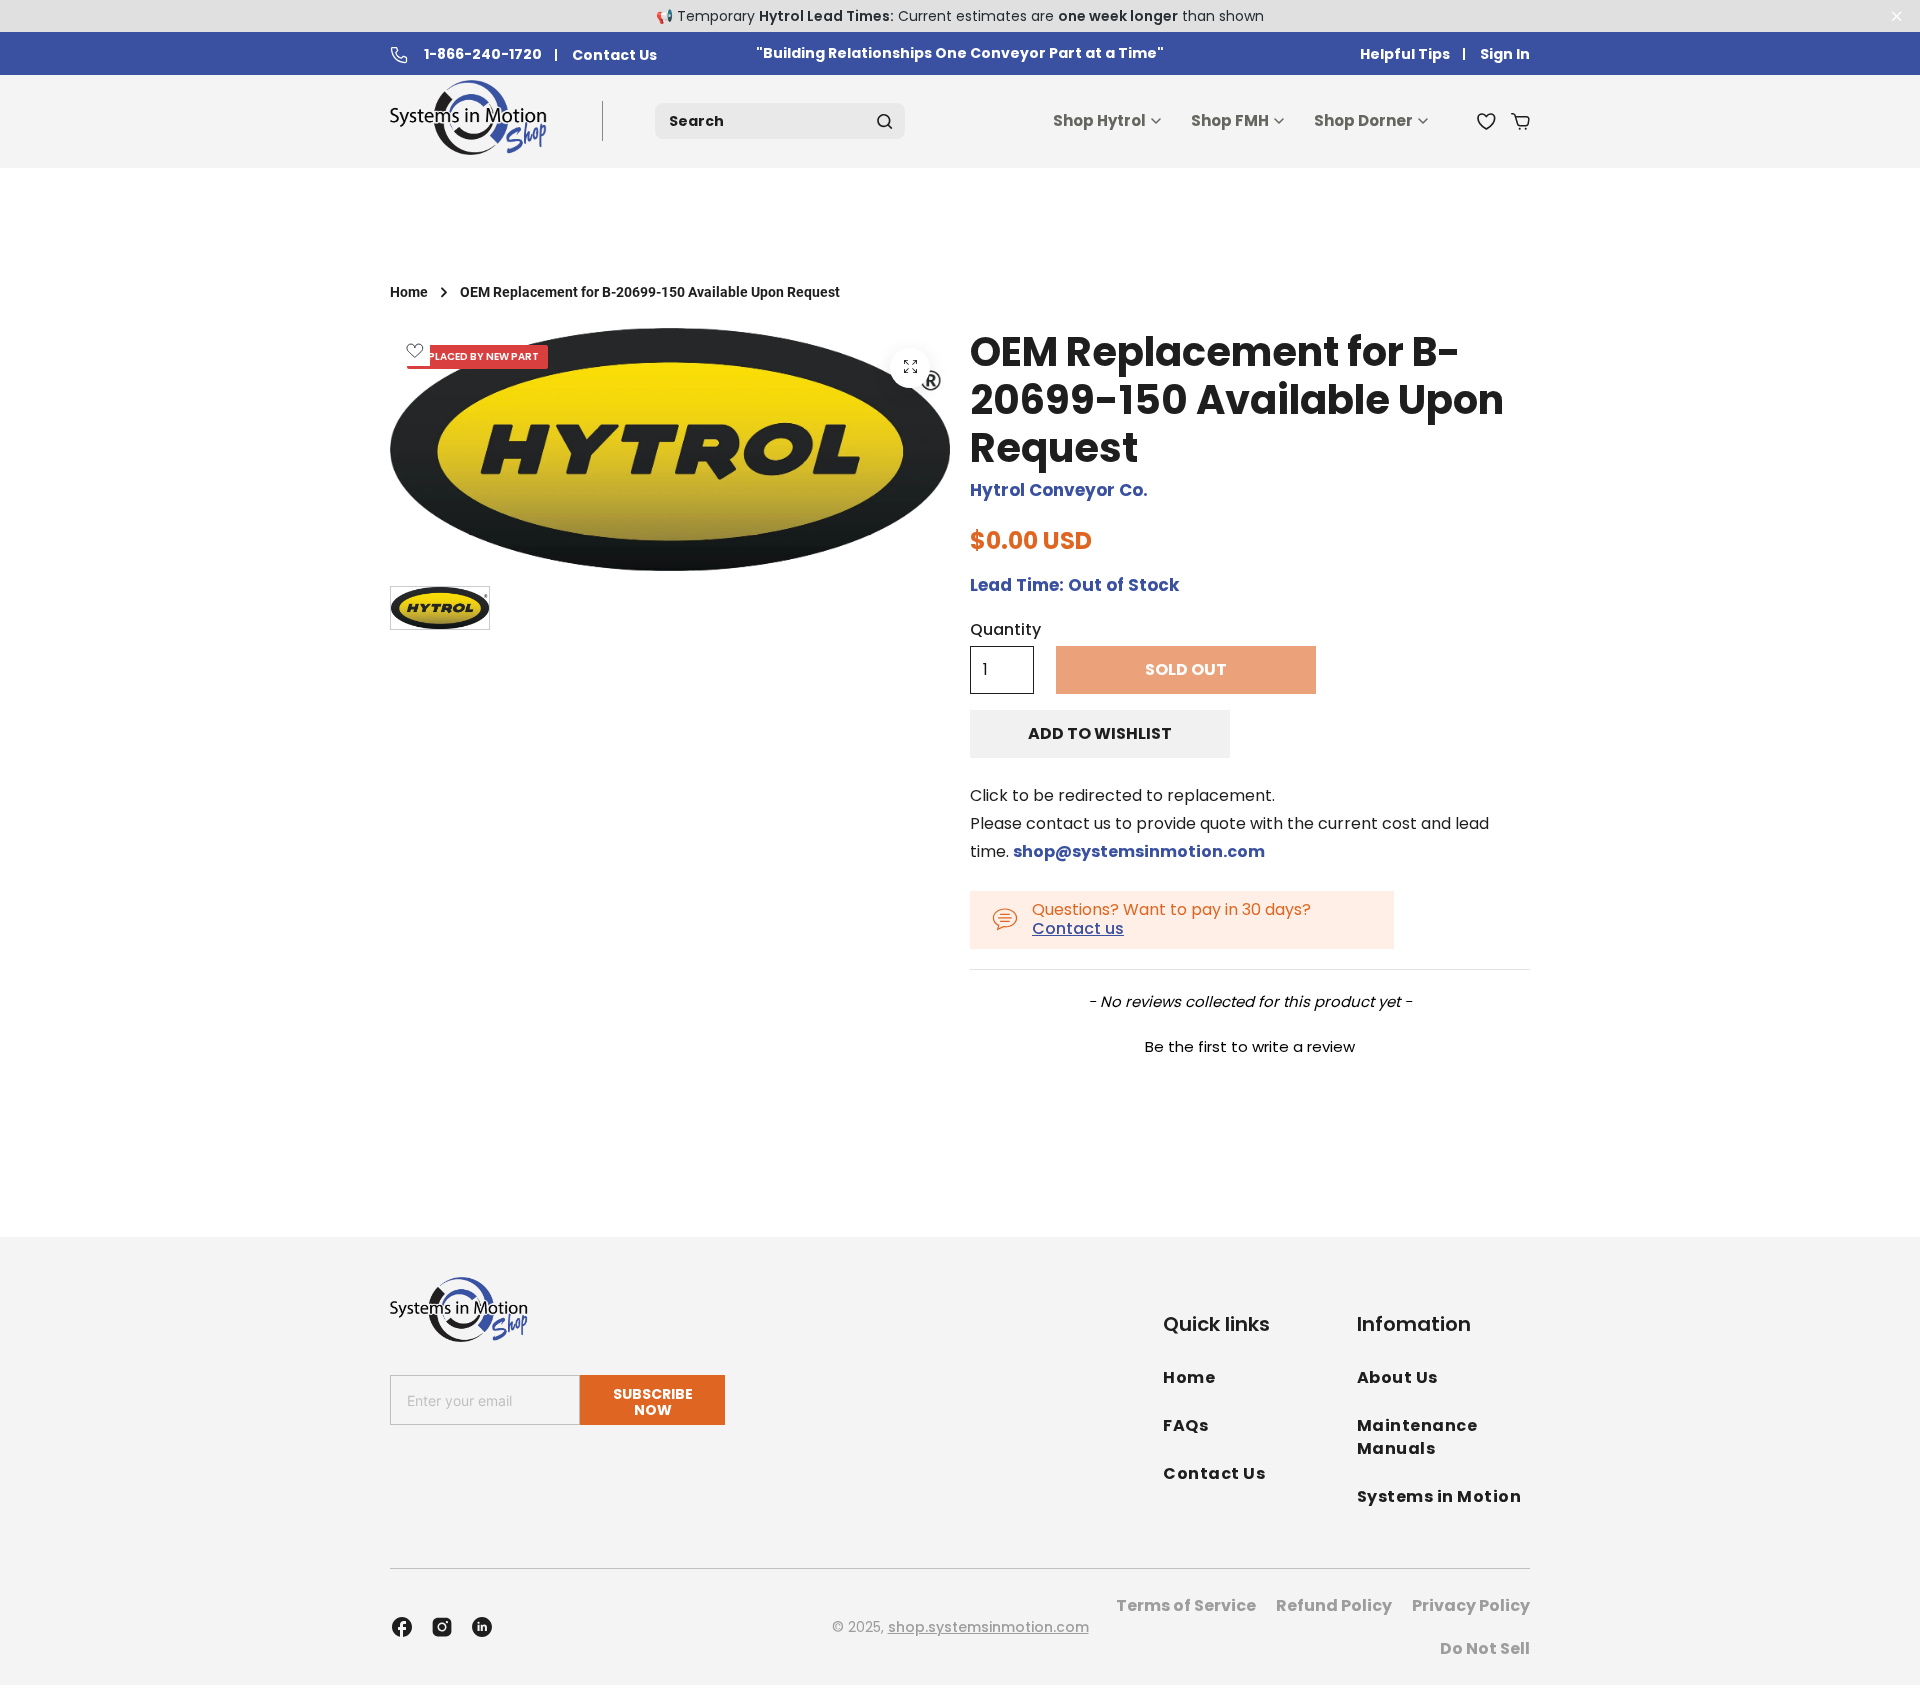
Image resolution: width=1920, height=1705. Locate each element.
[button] (1250, 1044)
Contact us (1078, 928)
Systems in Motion (1439, 1496)
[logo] (472, 121)
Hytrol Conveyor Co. (1059, 490)
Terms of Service (1186, 1605)
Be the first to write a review (1250, 1046)
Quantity (1005, 630)
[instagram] (442, 1627)
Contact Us (614, 55)
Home (409, 292)
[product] (910, 368)
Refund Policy (1334, 1605)
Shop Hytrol (1099, 120)
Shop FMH (1230, 120)
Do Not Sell (1485, 1648)
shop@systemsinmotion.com (1139, 851)
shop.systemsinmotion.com (988, 1627)
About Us (1397, 1377)
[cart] (1520, 121)
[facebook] (402, 1627)
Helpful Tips (1405, 54)
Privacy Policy (1471, 1605)
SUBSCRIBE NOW (653, 1401)
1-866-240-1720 (483, 55)
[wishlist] (1486, 121)
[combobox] (780, 121)
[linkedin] (482, 1627)
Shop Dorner (1363, 120)
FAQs (1185, 1425)
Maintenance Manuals (1417, 1437)
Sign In (1505, 54)
